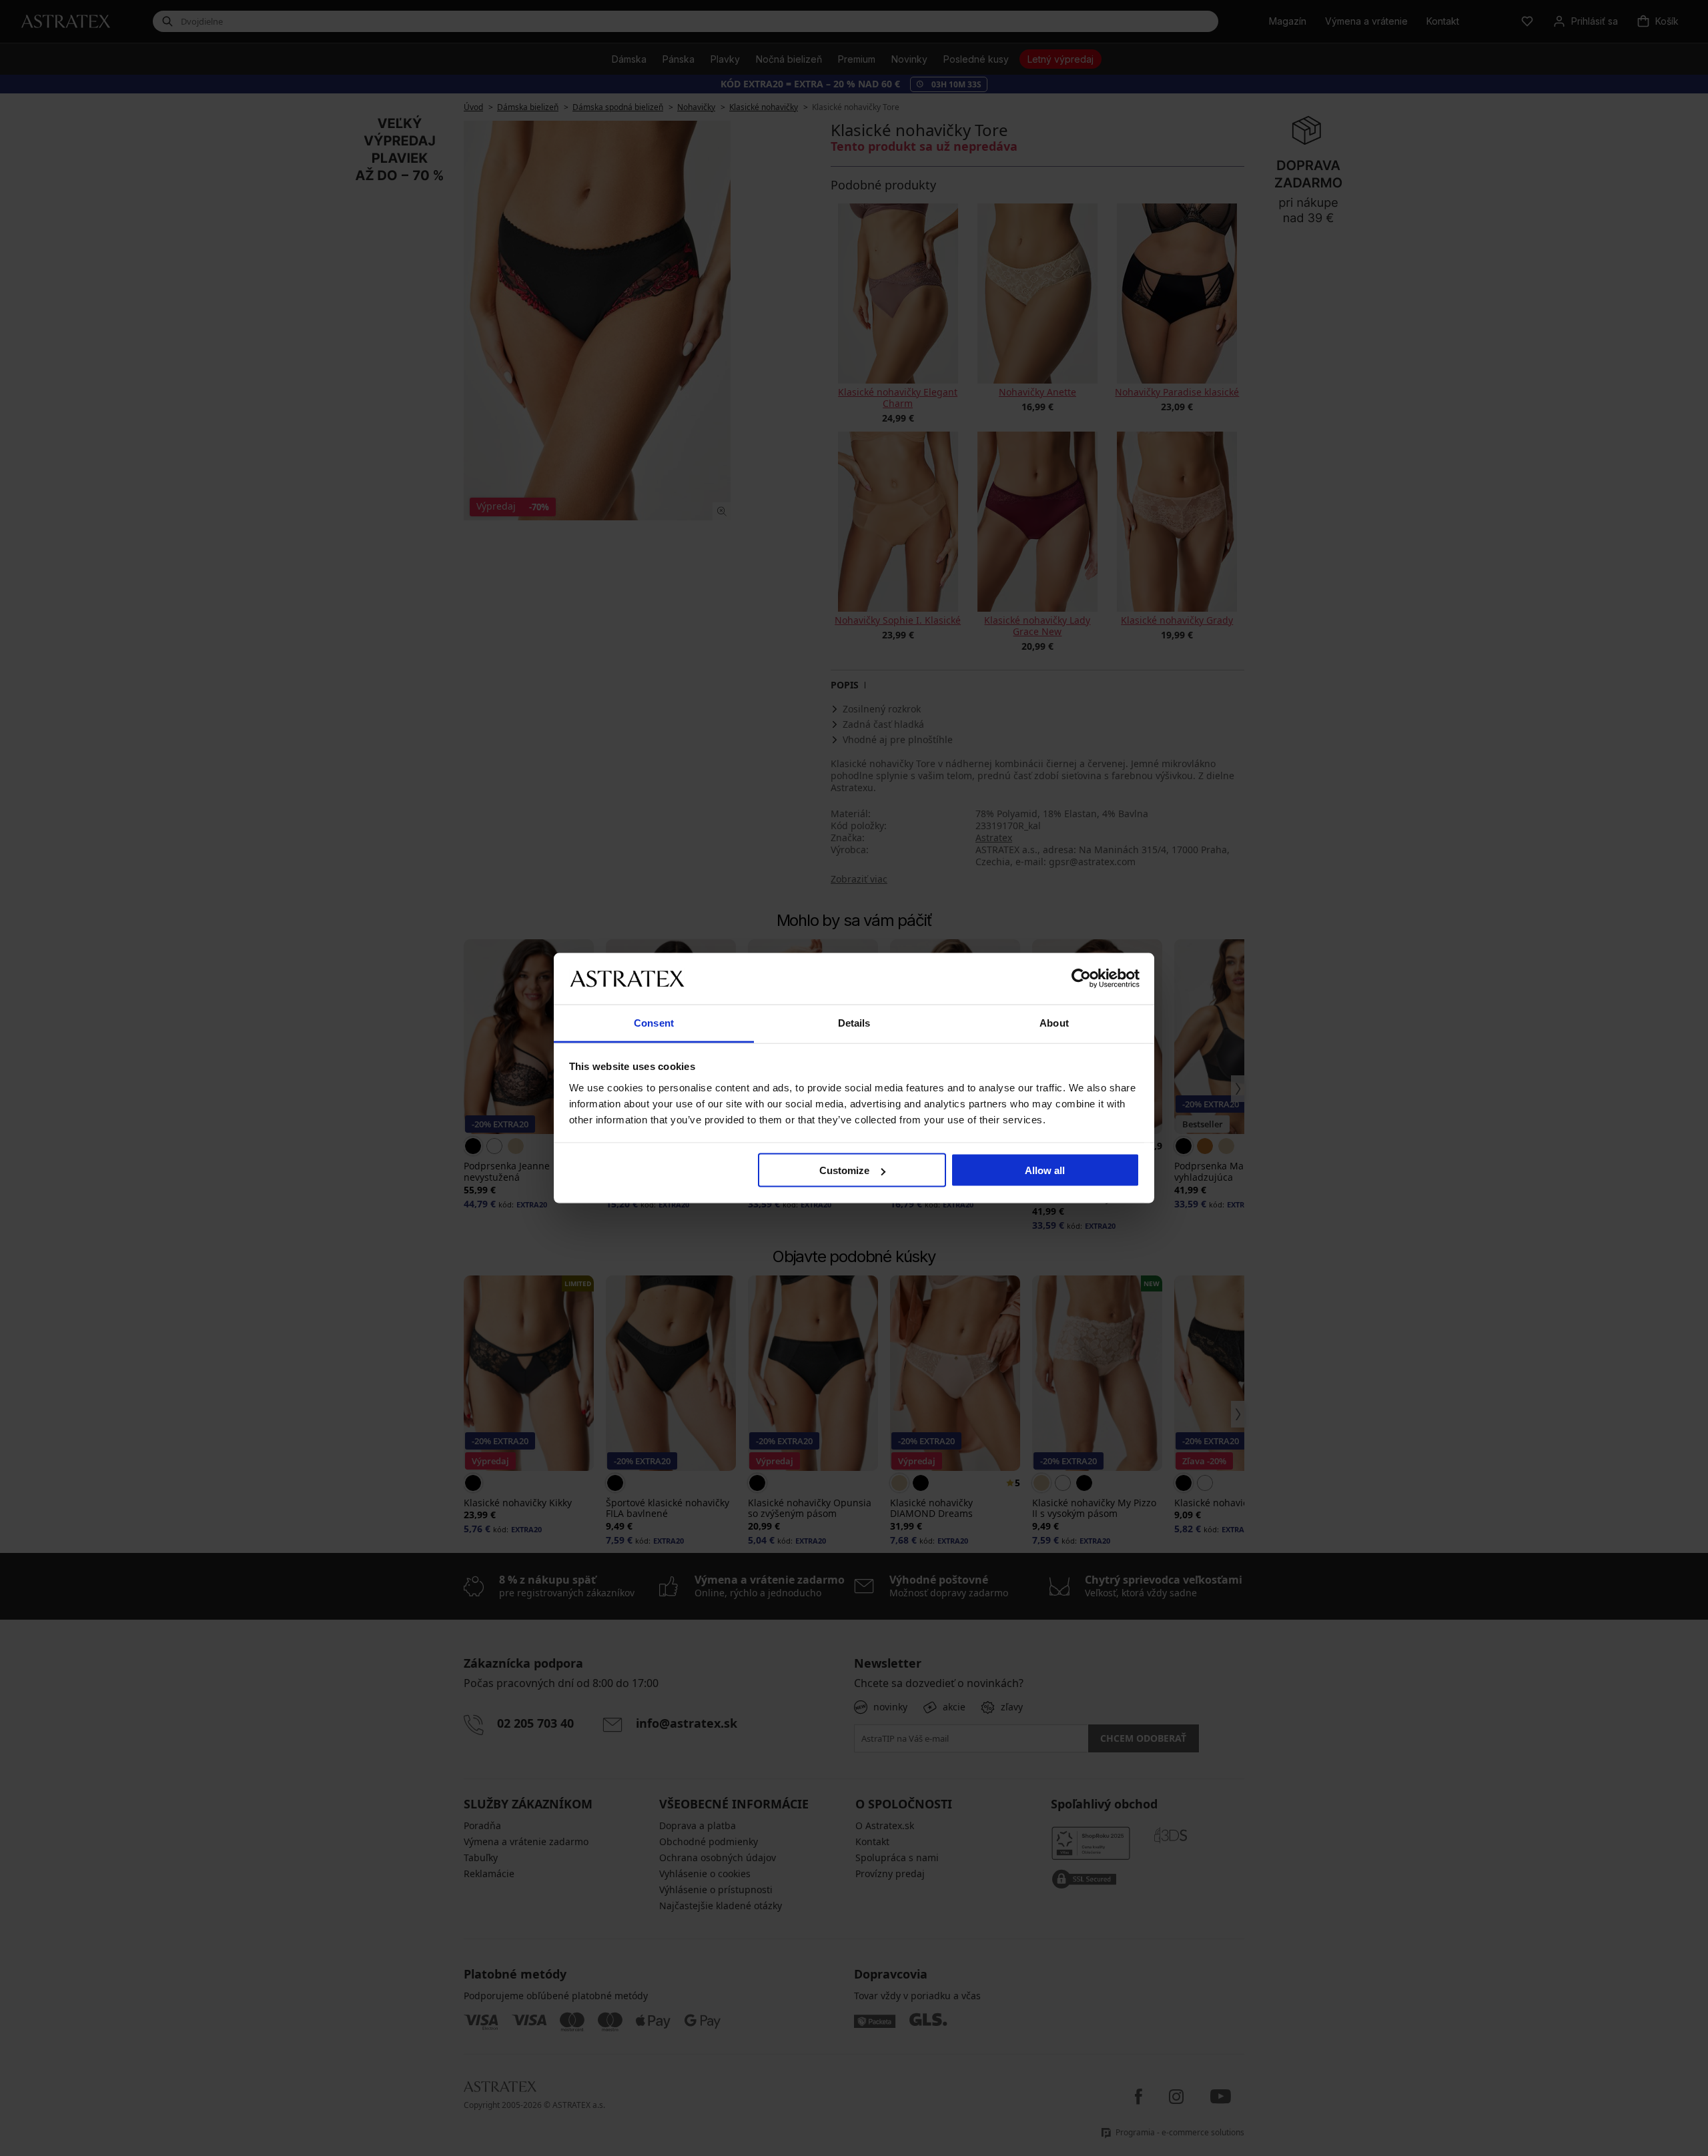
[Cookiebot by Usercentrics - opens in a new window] (1081, 979)
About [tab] (1054, 1022)
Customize (844, 1170)
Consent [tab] (654, 1022)
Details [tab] (854, 1022)
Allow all (1045, 1170)
